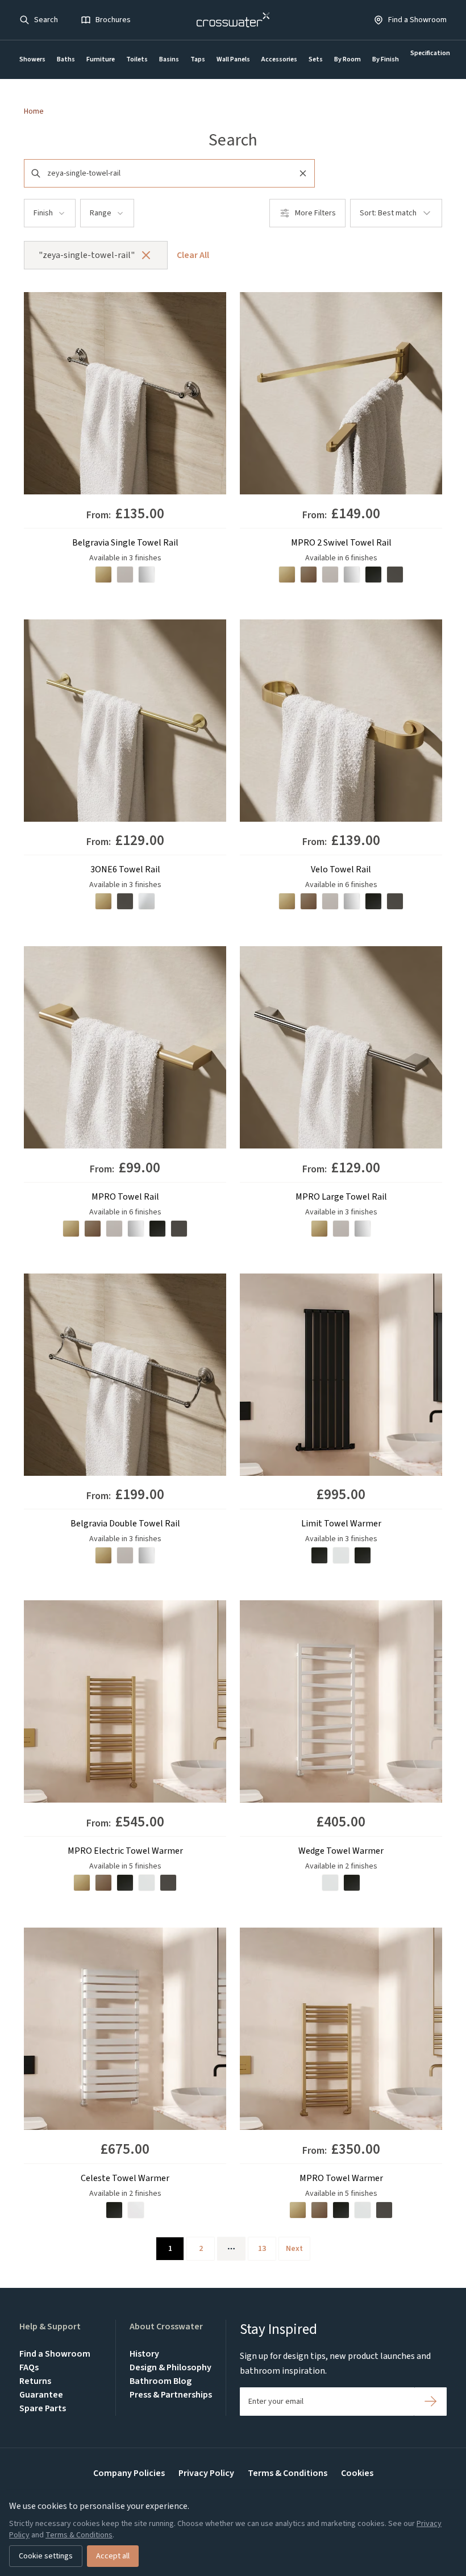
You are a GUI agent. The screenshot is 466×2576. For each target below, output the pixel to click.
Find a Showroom (55, 2354)
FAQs (29, 2367)
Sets (316, 59)
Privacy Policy (206, 2473)
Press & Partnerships (171, 2395)
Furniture (101, 59)
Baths (66, 59)
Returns (35, 2381)
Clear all (193, 255)
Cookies (357, 2473)
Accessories (279, 59)
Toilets (137, 59)
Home (34, 111)
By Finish (386, 59)
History (144, 2354)
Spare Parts (43, 2408)
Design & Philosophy (170, 2367)
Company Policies (129, 2473)
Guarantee (41, 2395)
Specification (430, 53)
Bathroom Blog (161, 2381)
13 (262, 2249)
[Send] (430, 2402)
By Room (348, 59)
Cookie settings (46, 2556)
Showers (32, 59)
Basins (169, 59)
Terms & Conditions (288, 2473)
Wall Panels (233, 59)
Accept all (113, 2556)
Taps (198, 59)
